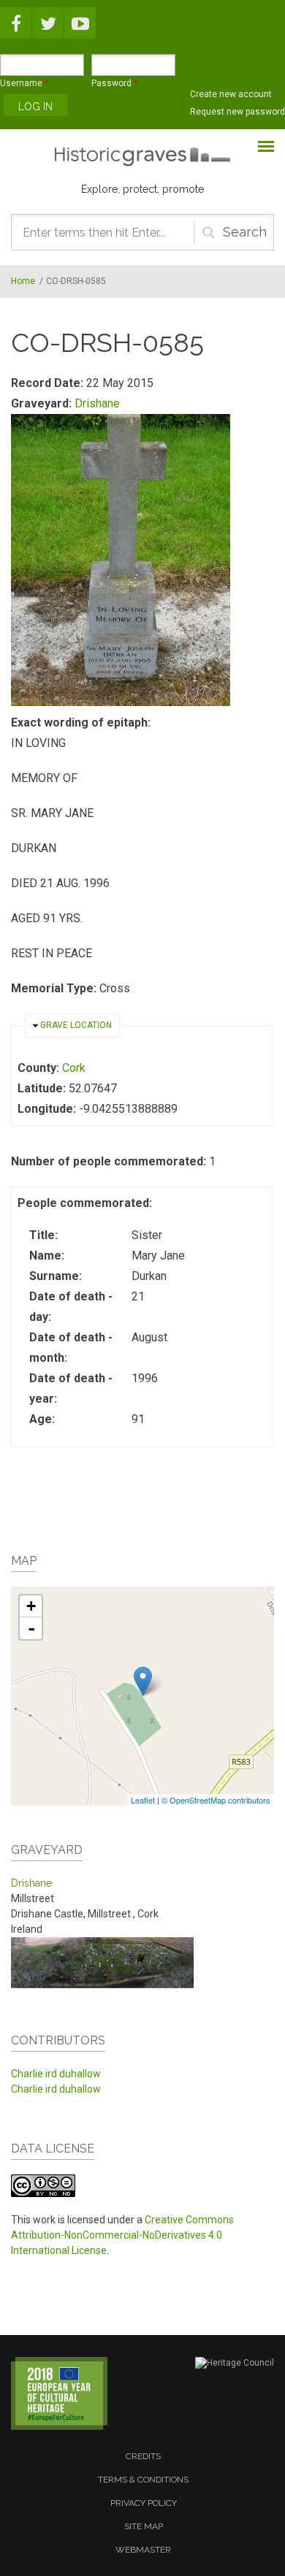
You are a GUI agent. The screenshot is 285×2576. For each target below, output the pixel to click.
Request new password (237, 112)
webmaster (143, 2550)
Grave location (76, 1025)
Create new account (231, 94)
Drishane (97, 403)
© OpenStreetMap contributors (216, 1800)
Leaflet (143, 1800)
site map (144, 2526)
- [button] (31, 1628)
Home (23, 281)
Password (114, 83)
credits (143, 2456)
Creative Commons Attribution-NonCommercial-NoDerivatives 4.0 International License (122, 2235)
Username (24, 83)
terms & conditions (143, 2480)
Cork (74, 1068)
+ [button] (31, 1606)
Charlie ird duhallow (56, 2074)
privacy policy (144, 2503)
